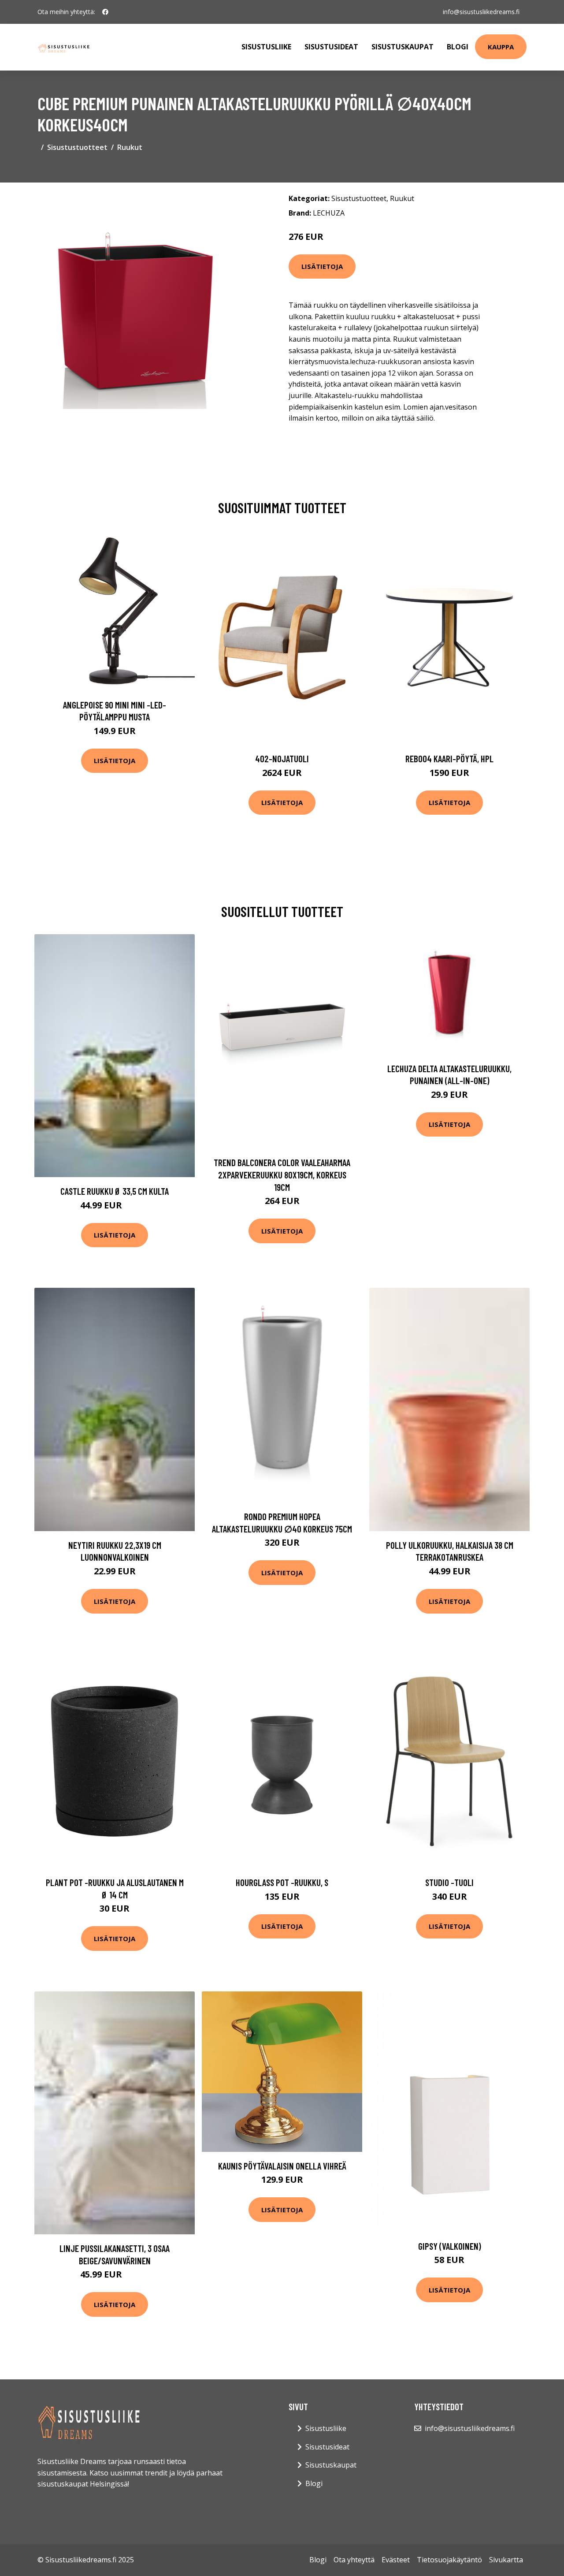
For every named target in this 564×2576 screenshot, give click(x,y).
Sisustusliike (266, 47)
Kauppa (501, 47)
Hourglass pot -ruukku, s (282, 1882)
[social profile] (105, 12)
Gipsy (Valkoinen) (450, 2246)
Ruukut (130, 147)
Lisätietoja (322, 266)
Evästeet (396, 2560)
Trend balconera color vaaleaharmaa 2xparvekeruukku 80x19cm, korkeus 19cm (282, 1174)
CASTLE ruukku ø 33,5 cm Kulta (115, 1191)
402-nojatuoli (282, 759)
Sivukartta (506, 2560)
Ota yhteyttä (354, 2560)
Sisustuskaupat (403, 47)
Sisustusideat (331, 47)
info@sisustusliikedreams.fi (481, 12)
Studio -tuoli (449, 1882)
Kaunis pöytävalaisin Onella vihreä (282, 2166)
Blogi (458, 47)
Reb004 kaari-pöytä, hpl (449, 759)
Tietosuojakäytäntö (449, 2560)
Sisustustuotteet (77, 147)
